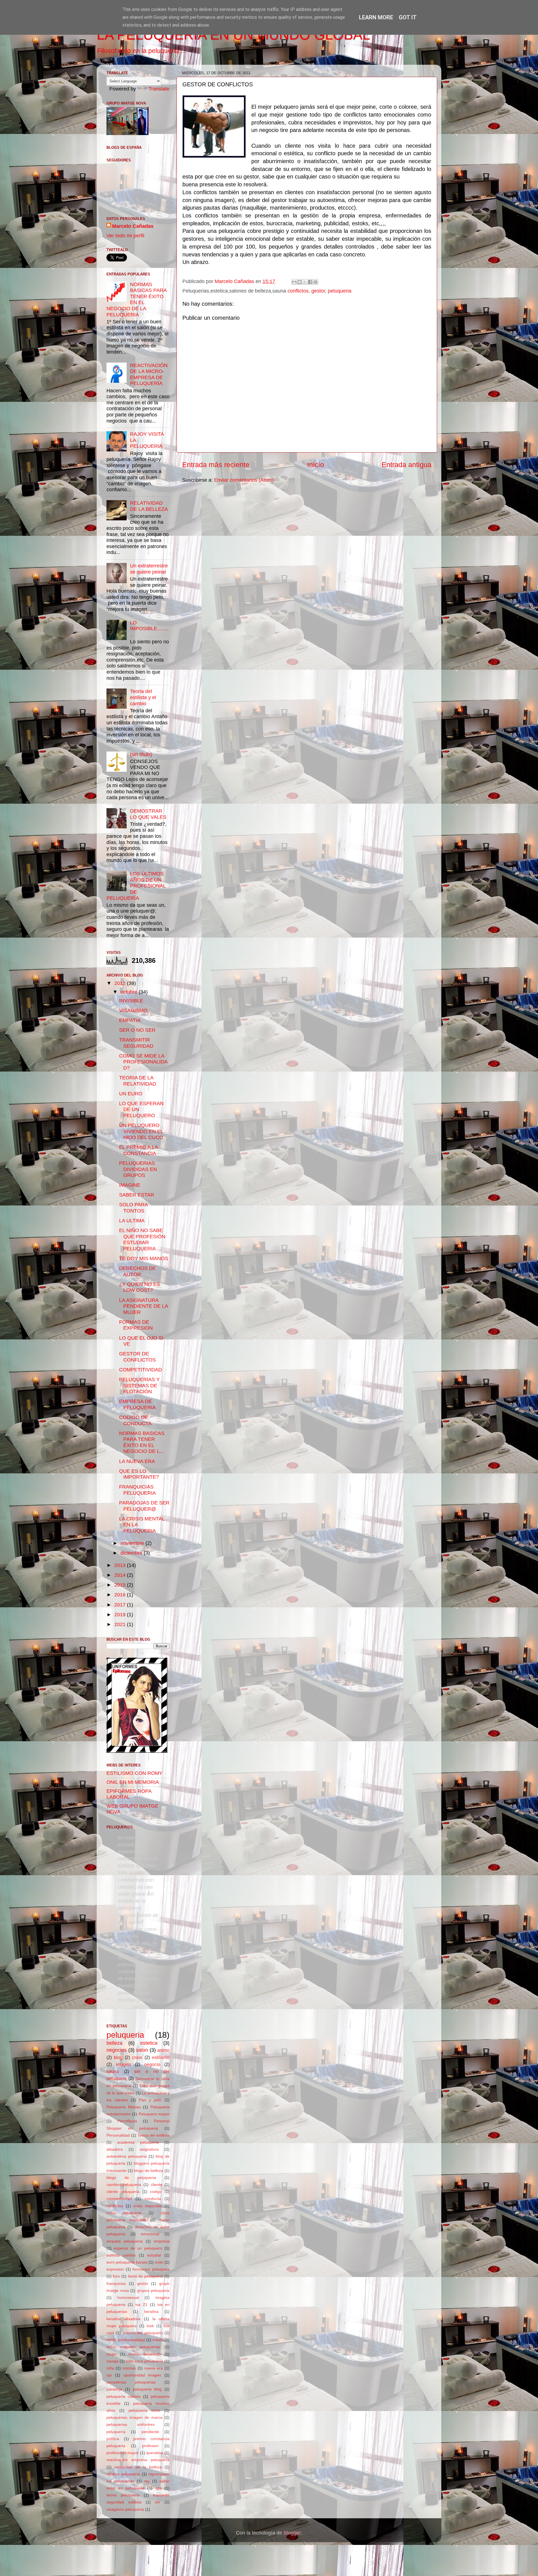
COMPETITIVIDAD (141, 1370)
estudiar (154, 2255)
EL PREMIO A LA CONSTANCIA (138, 1150)
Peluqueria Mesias (124, 2107)
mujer (112, 2354)
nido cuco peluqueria (144, 2361)
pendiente (150, 2432)
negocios (117, 2050)
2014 (121, 1575)
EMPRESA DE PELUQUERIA (137, 1404)
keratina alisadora (123, 2319)
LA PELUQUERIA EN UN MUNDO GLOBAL (233, 35)
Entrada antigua (407, 465)
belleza (114, 2043)
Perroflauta (127, 2121)
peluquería (116, 2432)
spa (158, 2488)
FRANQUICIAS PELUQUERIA (137, 1490)
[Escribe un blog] (300, 282)
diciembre (132, 1553)
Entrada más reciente (216, 465)
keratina (151, 2311)
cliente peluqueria (123, 2192)
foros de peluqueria (146, 2276)
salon (142, 2050)
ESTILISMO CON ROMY (134, 1773)
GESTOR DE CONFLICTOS (137, 1357)
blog (118, 2057)
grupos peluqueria (153, 2290)
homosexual (128, 2297)
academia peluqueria (138, 2142)
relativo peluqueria (123, 2474)
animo (163, 2050)
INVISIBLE (131, 1001)
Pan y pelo (150, 2100)
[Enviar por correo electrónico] (294, 282)
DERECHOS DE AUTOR (138, 1271)
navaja (112, 2361)
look (150, 2326)
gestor (318, 291)
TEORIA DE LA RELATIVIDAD (138, 1081)
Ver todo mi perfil (125, 236)
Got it (408, 17)
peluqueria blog (147, 2389)
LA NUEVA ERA (137, 1461)
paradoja (114, 2389)
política (113, 2439)
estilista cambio (121, 2255)
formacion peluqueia (151, 2269)
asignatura (149, 2149)
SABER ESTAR (137, 1195)
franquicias (116, 2283)
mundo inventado (145, 2354)
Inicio (316, 465)
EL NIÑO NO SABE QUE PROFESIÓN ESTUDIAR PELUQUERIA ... (142, 1240)
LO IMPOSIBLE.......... (149, 629)
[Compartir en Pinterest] (316, 282)
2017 (121, 1605)
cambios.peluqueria (124, 2185)
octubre (130, 992)
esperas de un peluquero (138, 2248)
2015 (121, 1585)
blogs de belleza (149, 2171)
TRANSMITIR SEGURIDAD (136, 1043)
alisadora (115, 2149)
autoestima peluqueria (127, 2156)
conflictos (298, 291)
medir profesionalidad (126, 2340)
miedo (158, 2340)
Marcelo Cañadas (133, 226)
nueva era (154, 2368)
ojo (109, 2375)
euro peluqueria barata (127, 2262)
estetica (149, 2043)
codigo (156, 2192)
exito (159, 2262)
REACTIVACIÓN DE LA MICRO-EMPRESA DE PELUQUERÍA (149, 375)
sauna (113, 2071)
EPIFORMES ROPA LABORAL (129, 1794)
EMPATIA (130, 1020)
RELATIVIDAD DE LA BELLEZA (149, 506)
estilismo (161, 2057)
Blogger (292, 2533)
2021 (121, 1624)
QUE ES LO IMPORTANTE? (139, 1474)
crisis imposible (148, 2206)
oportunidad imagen (142, 2375)
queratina (155, 2453)
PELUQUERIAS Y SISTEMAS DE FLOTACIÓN (139, 1386)
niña (110, 2368)
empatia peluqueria (125, 2241)
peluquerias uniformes (131, 2424)
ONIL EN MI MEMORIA (133, 1782)
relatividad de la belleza (138, 2467)
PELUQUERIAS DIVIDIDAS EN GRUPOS (138, 1169)
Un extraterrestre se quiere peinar (149, 569)
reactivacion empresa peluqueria (138, 2460)
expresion (115, 2269)
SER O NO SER (137, 1030)
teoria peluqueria (123, 2495)
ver (157, 2502)
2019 (121, 1615)
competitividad (119, 2199)
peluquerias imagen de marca (134, 2417)
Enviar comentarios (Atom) (244, 480)
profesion (150, 2446)
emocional (150, 2234)
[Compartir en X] (305, 282)
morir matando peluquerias (133, 2347)
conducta (153, 2199)
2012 (121, 983)
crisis (137, 2057)
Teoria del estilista (154, 2135)
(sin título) (141, 754)
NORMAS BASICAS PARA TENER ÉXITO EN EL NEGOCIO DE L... (142, 1442)
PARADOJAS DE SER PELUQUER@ (144, 1506)
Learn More (376, 17)
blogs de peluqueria (131, 2178)
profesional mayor (123, 2453)
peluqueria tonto (145, 2410)
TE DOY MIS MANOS (144, 1258)
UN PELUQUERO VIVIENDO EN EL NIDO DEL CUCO (141, 1131)
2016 (121, 1595)
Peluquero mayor (154, 2114)
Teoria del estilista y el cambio (143, 697)
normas (129, 2368)
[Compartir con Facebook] (310, 282)
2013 (121, 1565)
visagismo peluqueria (125, 2509)
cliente (156, 2185)
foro (116, 2276)
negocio (152, 2064)
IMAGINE (130, 1185)
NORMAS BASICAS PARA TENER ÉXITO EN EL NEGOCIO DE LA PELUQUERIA (136, 300)
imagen (123, 2064)
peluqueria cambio (124, 2396)
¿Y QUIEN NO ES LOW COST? (140, 1287)
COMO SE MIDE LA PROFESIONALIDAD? (143, 1062)
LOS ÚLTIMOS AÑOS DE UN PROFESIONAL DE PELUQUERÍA (136, 886)
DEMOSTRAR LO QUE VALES (148, 814)
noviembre (133, 1543)
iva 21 (141, 2304)
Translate (159, 89)
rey (147, 2481)
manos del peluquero (143, 2333)
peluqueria (340, 291)
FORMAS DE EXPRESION (136, 1325)
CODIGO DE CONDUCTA (135, 1420)
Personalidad (118, 2135)
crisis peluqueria (124, 2213)
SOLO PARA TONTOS (133, 1208)
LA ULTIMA (132, 1221)
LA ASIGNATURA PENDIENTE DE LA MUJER (143, 1306)
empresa (162, 2241)
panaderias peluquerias (131, 2382)
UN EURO (131, 1094)
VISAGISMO (133, 1010)
